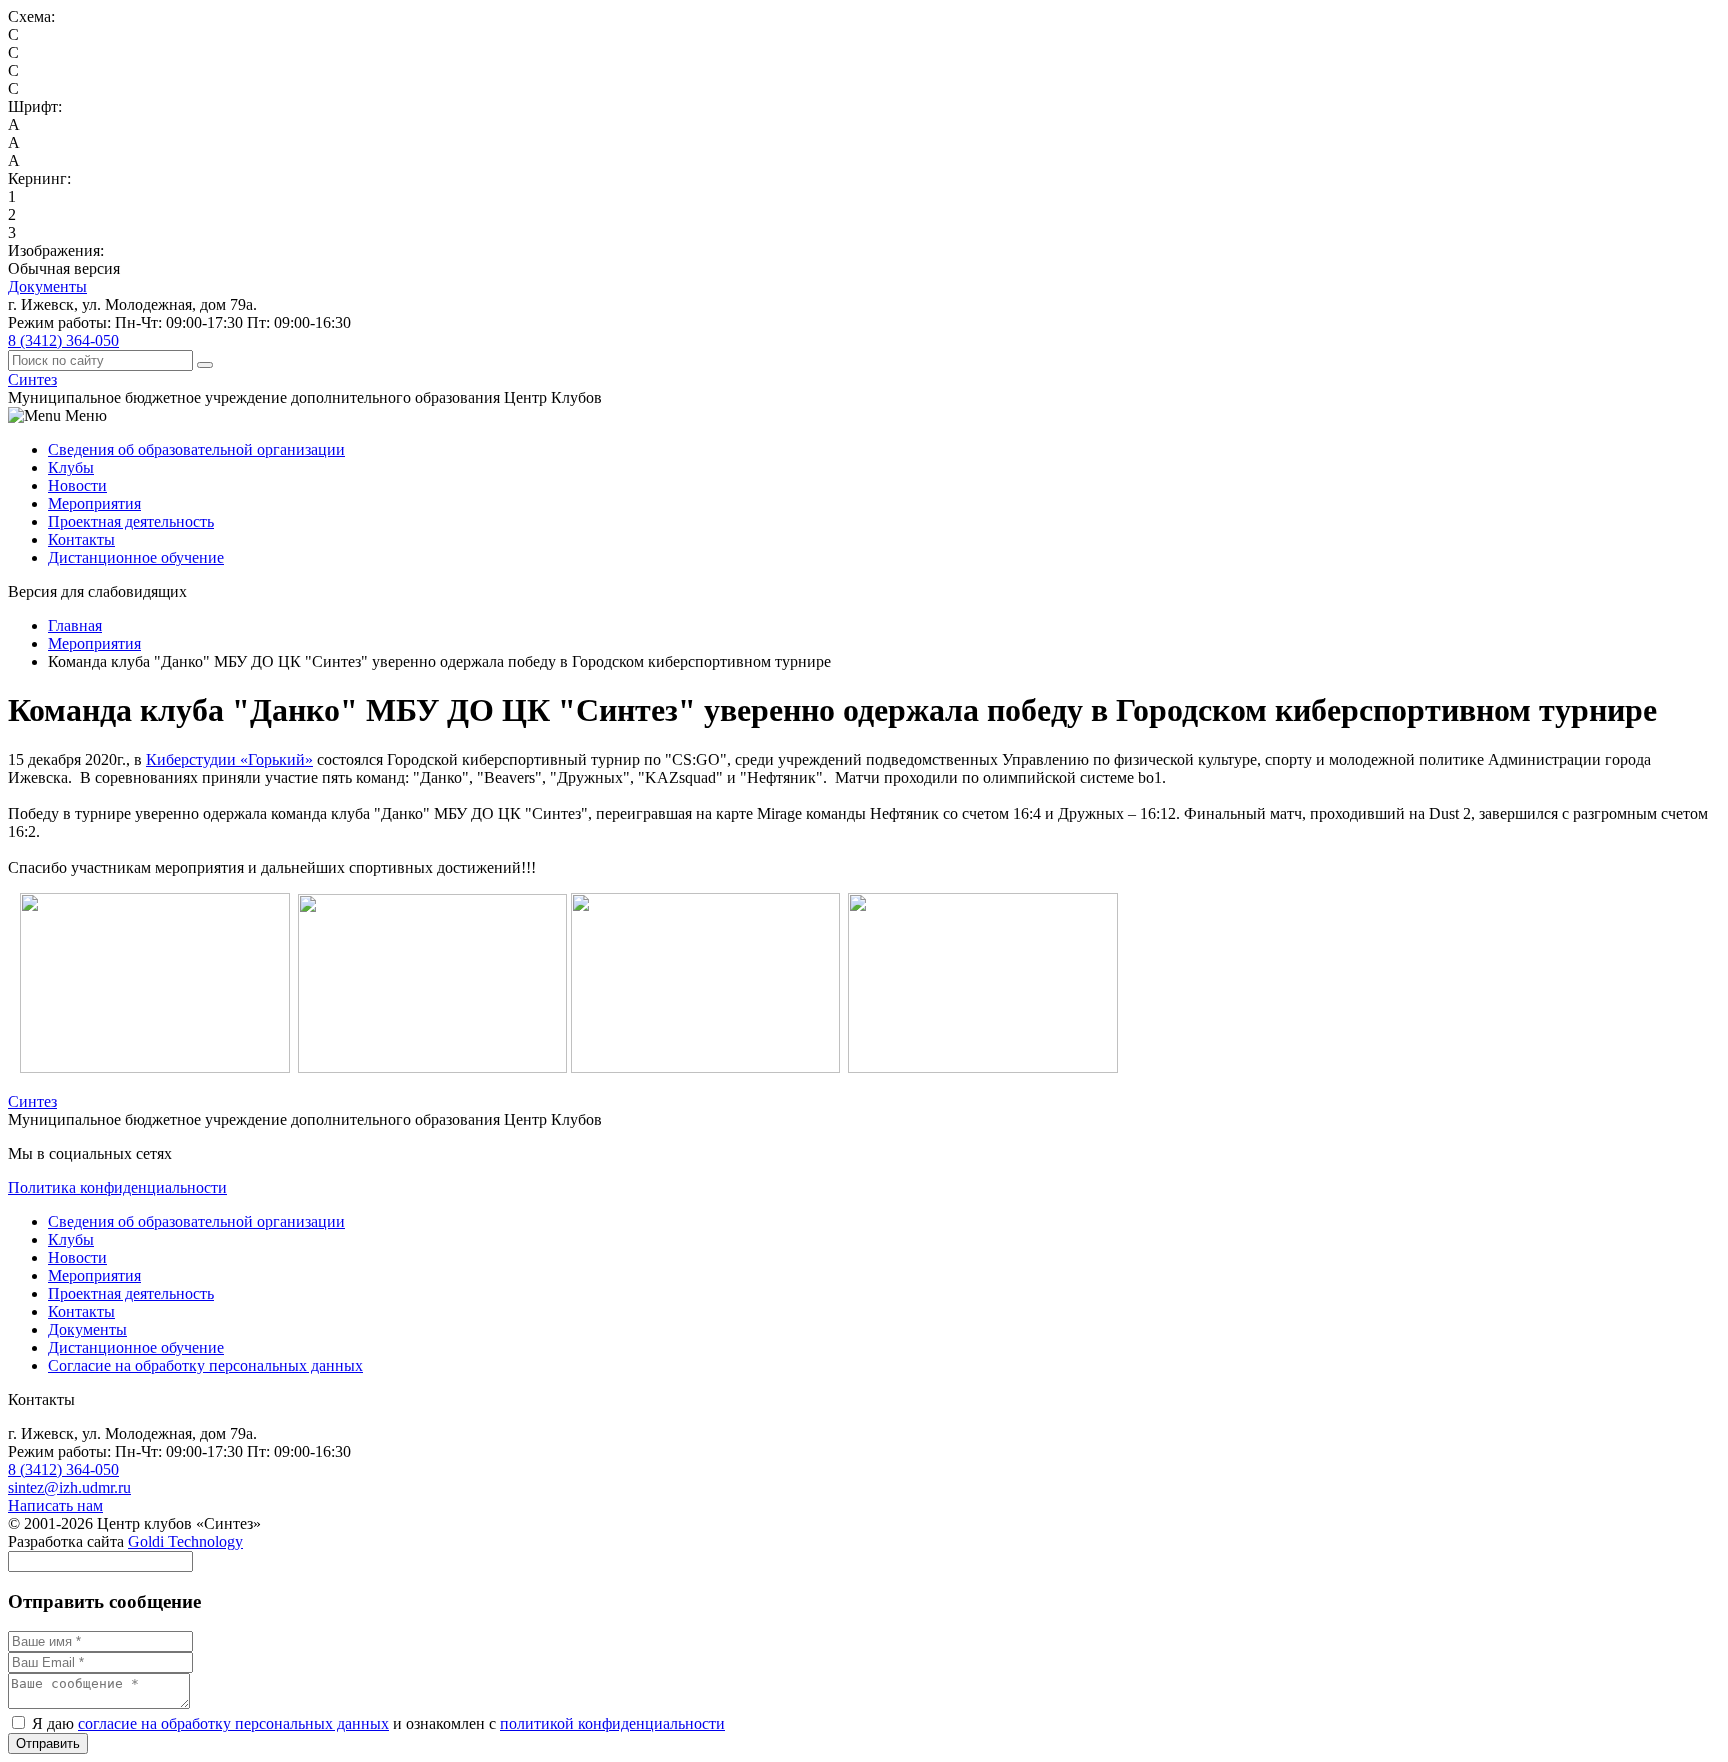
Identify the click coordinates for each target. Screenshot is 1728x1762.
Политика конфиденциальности (117, 1187)
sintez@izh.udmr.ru (69, 1487)
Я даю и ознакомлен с (376, 1723)
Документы (47, 286)
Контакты (81, 539)
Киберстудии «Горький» (229, 759)
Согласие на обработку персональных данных (205, 1365)
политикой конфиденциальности (612, 1723)
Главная (75, 625)
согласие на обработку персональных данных (233, 1723)
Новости (77, 485)
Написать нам (55, 1505)
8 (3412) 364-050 (63, 340)
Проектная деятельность (131, 521)
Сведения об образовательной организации (196, 449)
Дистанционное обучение (136, 557)
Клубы (71, 467)
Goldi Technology (185, 1541)
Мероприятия (94, 503)
